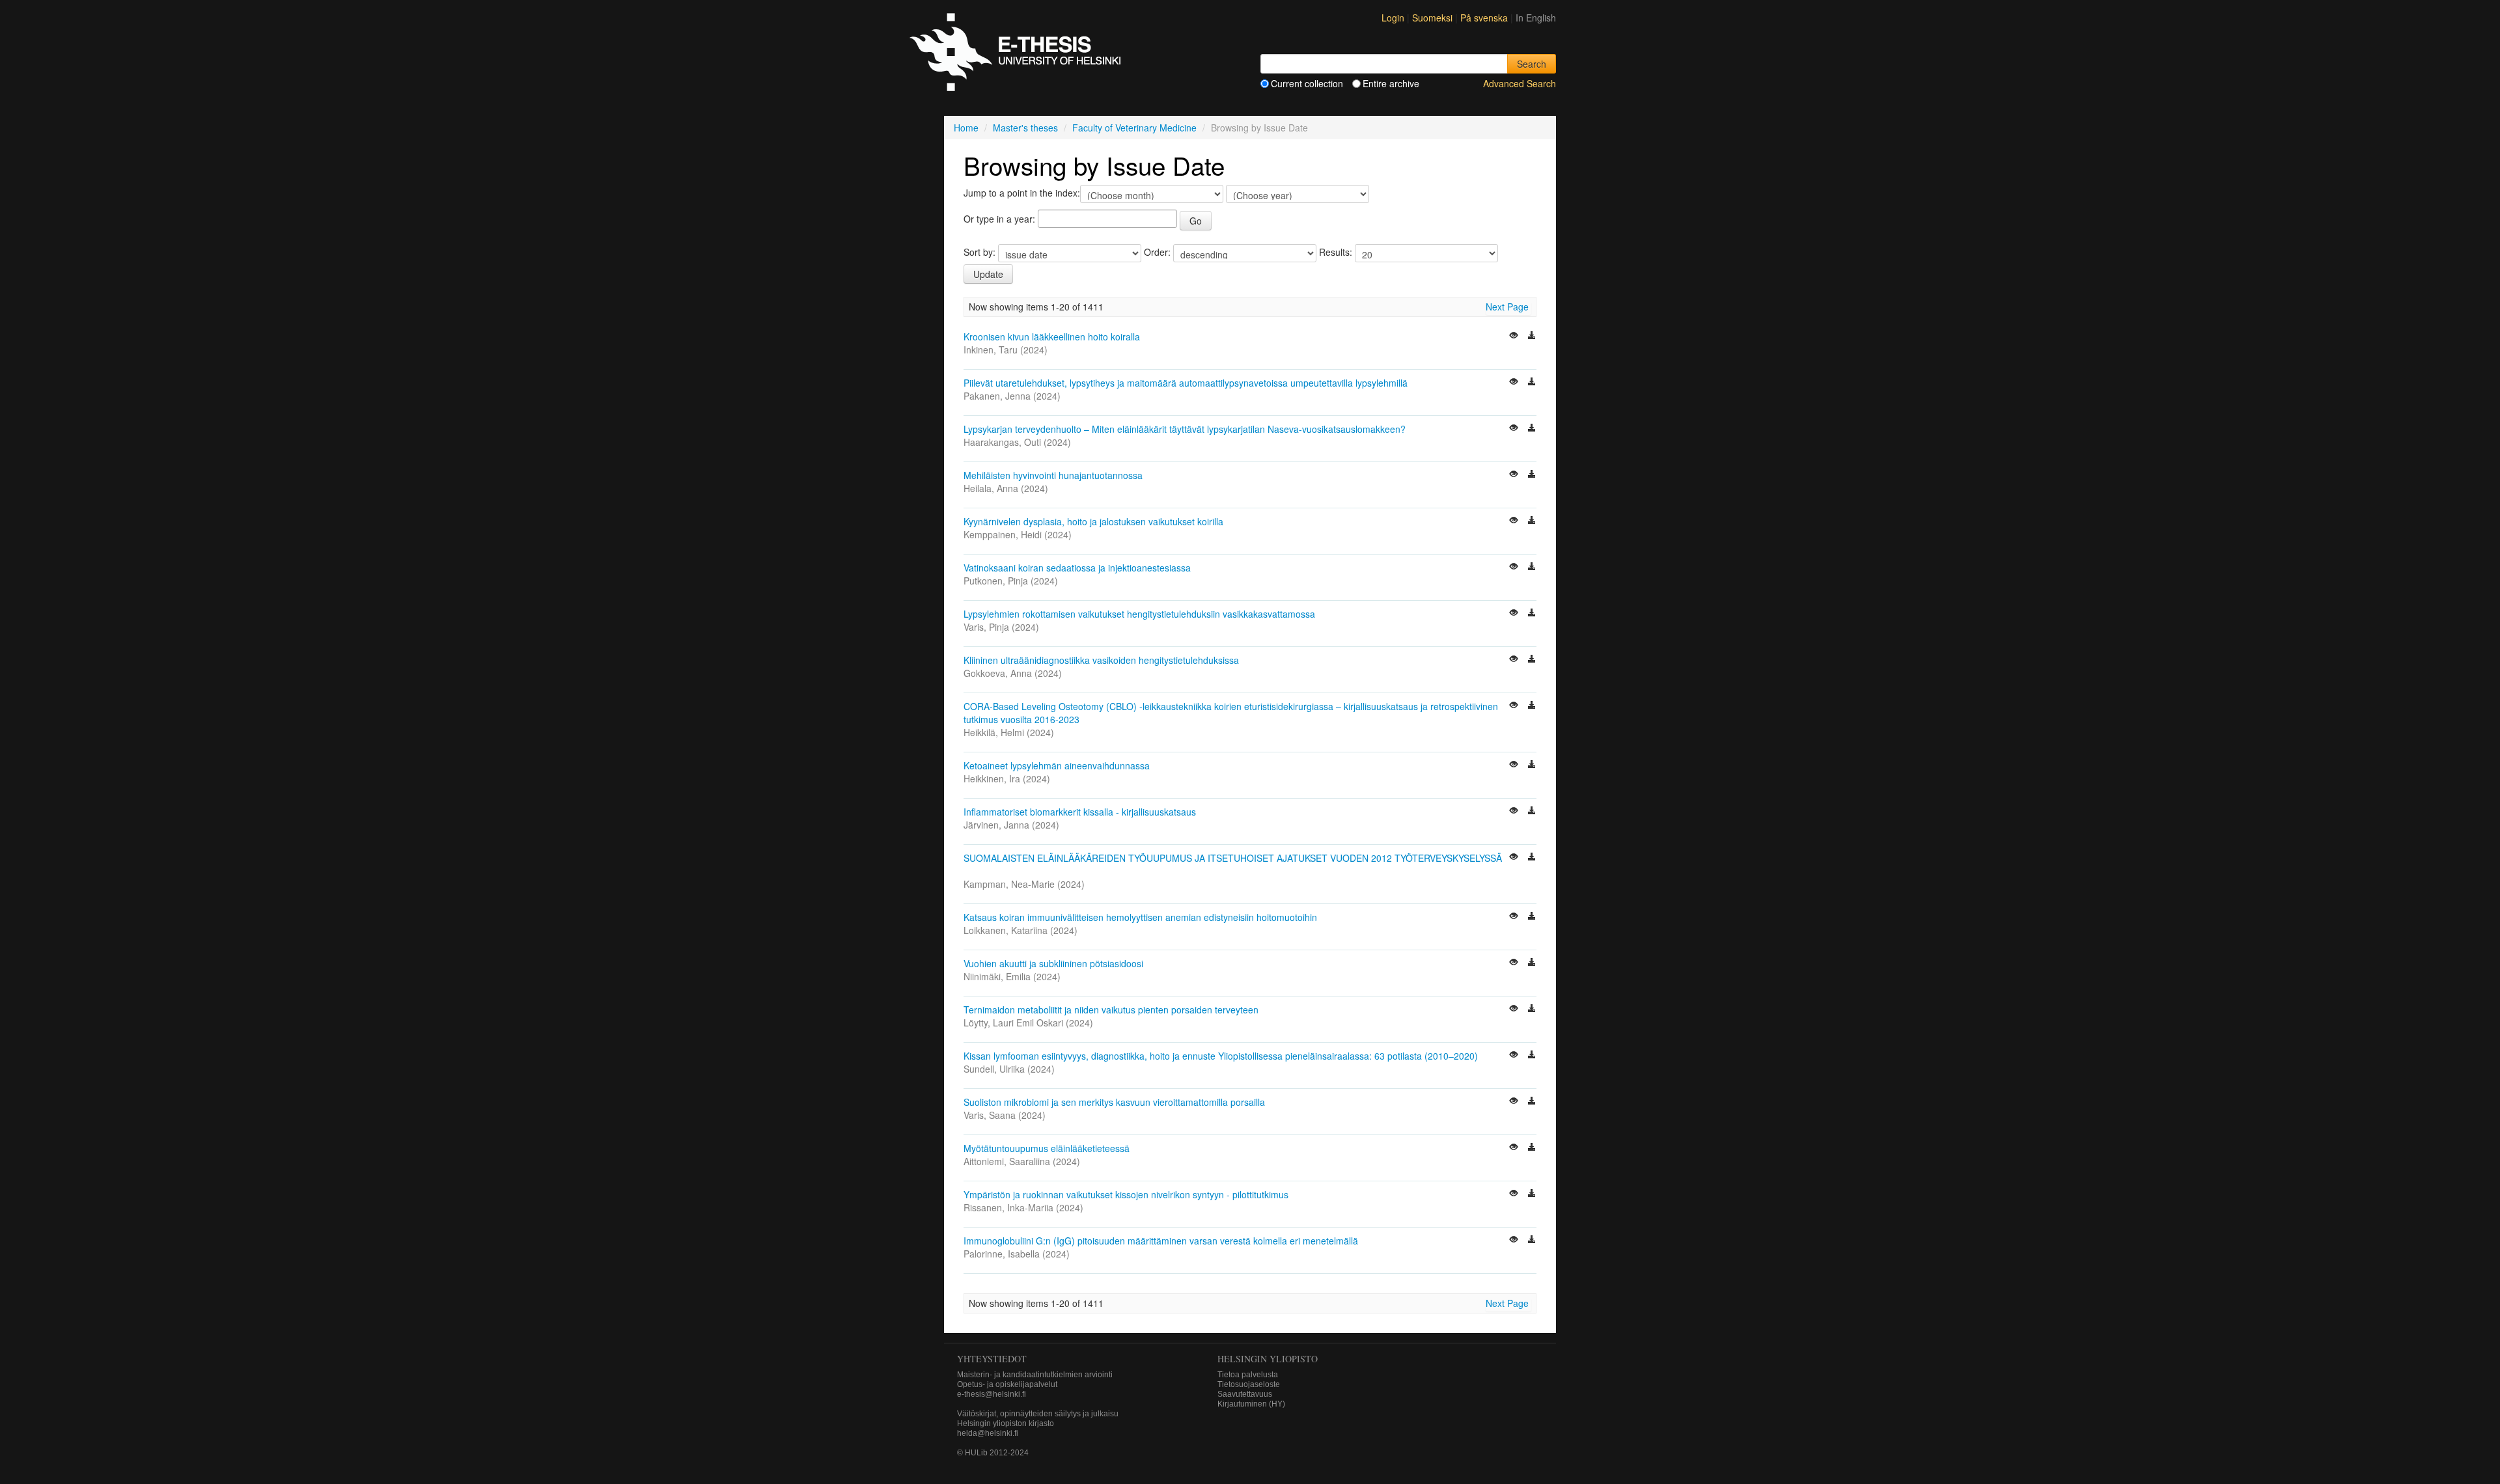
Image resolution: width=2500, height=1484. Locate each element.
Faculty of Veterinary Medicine (1134, 128)
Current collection (1307, 83)
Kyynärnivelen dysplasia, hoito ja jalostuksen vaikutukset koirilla (1093, 521)
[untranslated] (1515, 337)
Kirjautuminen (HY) (1251, 1404)
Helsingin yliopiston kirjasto (1006, 1423)
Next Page (1507, 307)
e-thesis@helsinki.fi (992, 1394)
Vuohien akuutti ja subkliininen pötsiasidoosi (1053, 963)
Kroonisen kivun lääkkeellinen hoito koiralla (1052, 337)
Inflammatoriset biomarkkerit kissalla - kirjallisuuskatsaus (1080, 812)
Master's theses (1025, 128)
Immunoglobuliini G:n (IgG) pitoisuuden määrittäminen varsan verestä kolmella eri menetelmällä (1161, 1241)
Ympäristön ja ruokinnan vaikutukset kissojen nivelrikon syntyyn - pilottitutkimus (1126, 1194)
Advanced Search (1520, 83)
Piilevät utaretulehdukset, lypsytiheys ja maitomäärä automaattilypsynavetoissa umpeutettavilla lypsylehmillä (1186, 383)
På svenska (1485, 18)
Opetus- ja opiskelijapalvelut (1007, 1384)
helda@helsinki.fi (988, 1433)
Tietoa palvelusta (1248, 1375)
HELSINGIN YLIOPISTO (1268, 1359)
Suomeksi (1434, 18)
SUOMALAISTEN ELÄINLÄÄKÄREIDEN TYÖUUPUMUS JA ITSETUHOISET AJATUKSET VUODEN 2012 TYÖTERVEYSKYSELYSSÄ (1233, 858)
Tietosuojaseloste (1249, 1384)
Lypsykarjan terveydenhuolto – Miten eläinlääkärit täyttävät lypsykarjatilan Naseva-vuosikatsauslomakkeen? (1185, 429)
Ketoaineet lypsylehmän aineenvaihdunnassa (1057, 765)
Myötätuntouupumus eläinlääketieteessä (1047, 1148)
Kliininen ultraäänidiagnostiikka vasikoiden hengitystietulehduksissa (1101, 660)
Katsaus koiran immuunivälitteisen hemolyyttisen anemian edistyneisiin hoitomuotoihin (1140, 917)
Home (966, 128)
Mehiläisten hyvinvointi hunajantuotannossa (1053, 475)
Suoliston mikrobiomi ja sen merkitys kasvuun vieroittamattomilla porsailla (1114, 1102)
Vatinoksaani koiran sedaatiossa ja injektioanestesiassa (1077, 568)
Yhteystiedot (992, 1359)
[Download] (1532, 337)
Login (1393, 18)
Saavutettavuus (1245, 1394)
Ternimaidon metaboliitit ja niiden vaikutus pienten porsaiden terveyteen (1111, 1010)
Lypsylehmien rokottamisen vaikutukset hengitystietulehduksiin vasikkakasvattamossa (1139, 614)
